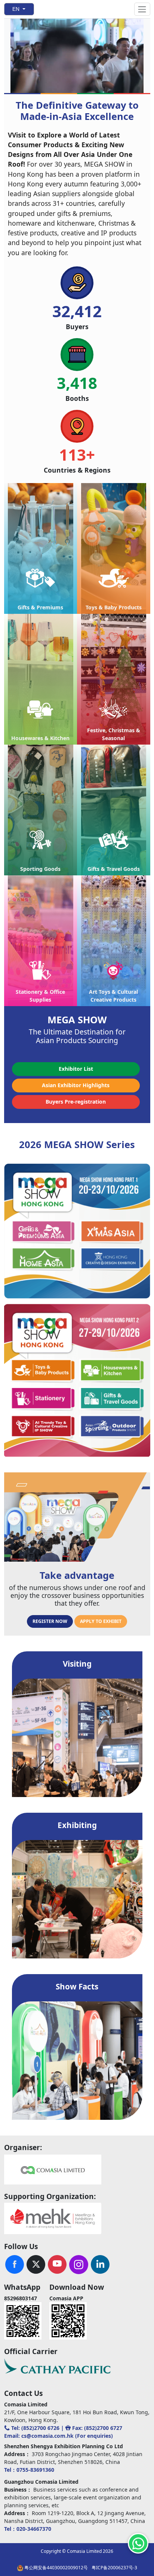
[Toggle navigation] (142, 9)
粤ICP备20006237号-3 (114, 2568)
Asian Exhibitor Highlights (76, 1085)
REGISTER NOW (50, 1621)
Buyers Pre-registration (76, 1102)
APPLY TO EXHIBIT (101, 1621)
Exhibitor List (76, 1069)
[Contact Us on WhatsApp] (138, 2543)
